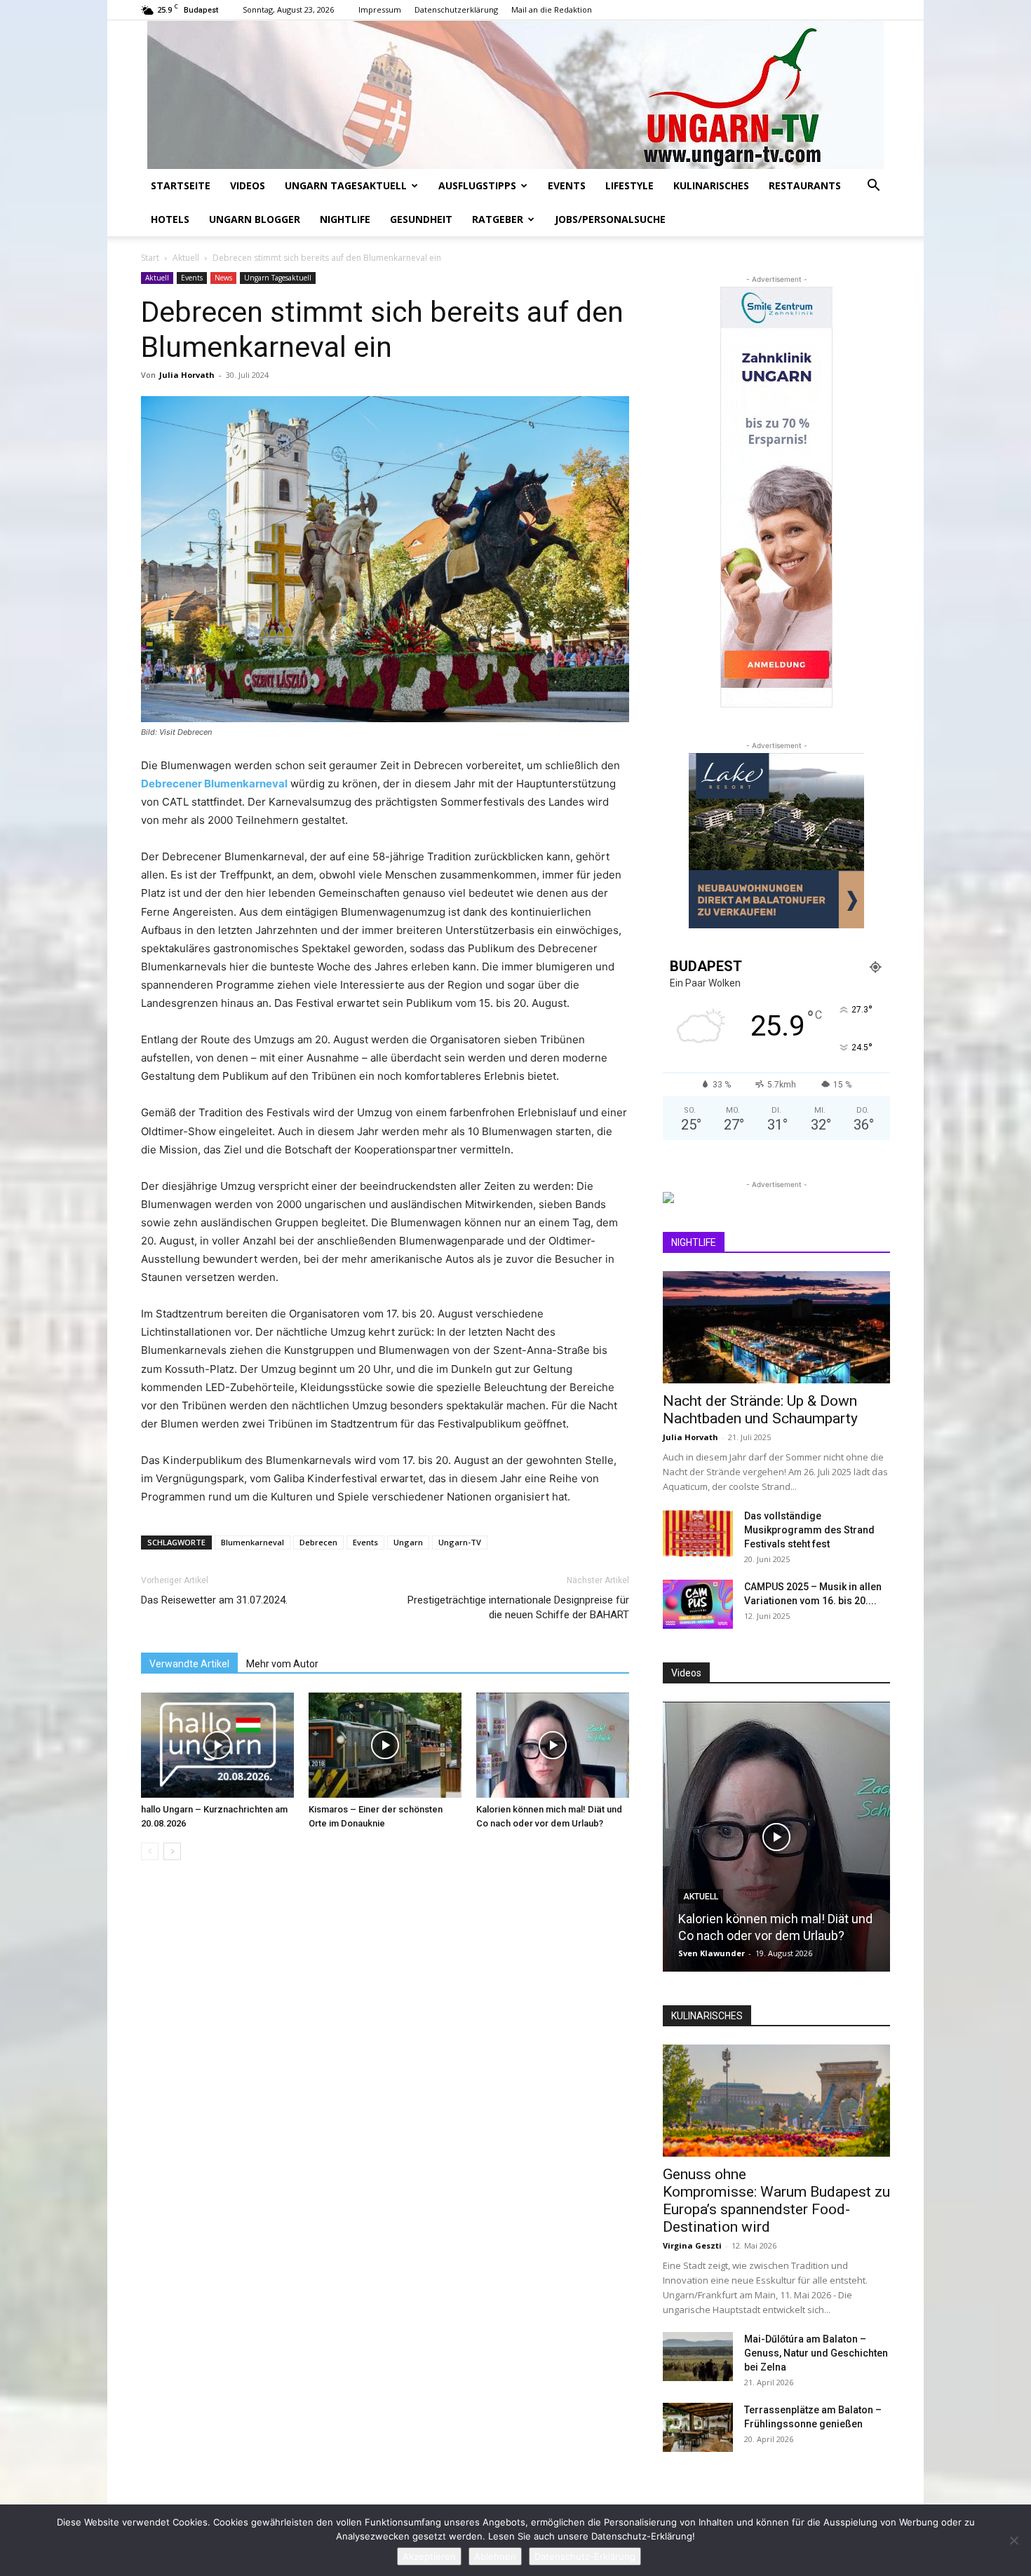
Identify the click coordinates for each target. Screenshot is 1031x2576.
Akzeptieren (429, 2556)
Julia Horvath (187, 375)
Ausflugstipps (477, 185)
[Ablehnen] (1013, 2540)
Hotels (170, 219)
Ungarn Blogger (255, 219)
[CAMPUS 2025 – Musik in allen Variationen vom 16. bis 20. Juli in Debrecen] (698, 1604)
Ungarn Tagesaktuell (346, 185)
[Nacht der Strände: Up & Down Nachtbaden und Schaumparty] (776, 1327)
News (223, 278)
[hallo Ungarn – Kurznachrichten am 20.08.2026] (217, 1745)
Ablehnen (495, 2556)
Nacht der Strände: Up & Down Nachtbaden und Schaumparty (760, 1410)
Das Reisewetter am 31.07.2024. (214, 1600)
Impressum (380, 9)
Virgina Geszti (692, 2245)
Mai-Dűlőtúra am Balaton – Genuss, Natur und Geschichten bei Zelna (816, 2353)
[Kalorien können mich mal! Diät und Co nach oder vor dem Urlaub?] (553, 1745)
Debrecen (318, 1542)
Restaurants (805, 185)
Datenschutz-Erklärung (585, 2556)
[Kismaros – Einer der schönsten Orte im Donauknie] (385, 1745)
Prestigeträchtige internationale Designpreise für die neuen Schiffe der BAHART (518, 1607)
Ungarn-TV (460, 1542)
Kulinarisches (711, 185)
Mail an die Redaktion (552, 9)
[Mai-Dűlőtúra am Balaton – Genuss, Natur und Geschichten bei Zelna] (698, 2357)
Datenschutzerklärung (456, 9)
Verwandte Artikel (189, 1664)
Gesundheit (421, 219)
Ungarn (408, 1542)
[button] (873, 187)
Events (567, 185)
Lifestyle (629, 185)
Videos (248, 185)
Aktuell (186, 258)
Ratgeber (498, 219)
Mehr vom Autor (282, 1664)
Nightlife (345, 219)
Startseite (181, 185)
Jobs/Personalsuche (610, 219)
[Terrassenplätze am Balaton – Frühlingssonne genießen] (698, 2427)
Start (150, 258)
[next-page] (172, 1851)
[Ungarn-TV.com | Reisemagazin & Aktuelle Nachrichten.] (515, 95)
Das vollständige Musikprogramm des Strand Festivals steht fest (809, 1530)
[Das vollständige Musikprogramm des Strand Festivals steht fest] (698, 1533)
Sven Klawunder (712, 1953)
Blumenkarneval (252, 1542)
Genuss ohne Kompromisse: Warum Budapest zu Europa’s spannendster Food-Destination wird (776, 2201)
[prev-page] (150, 1851)
